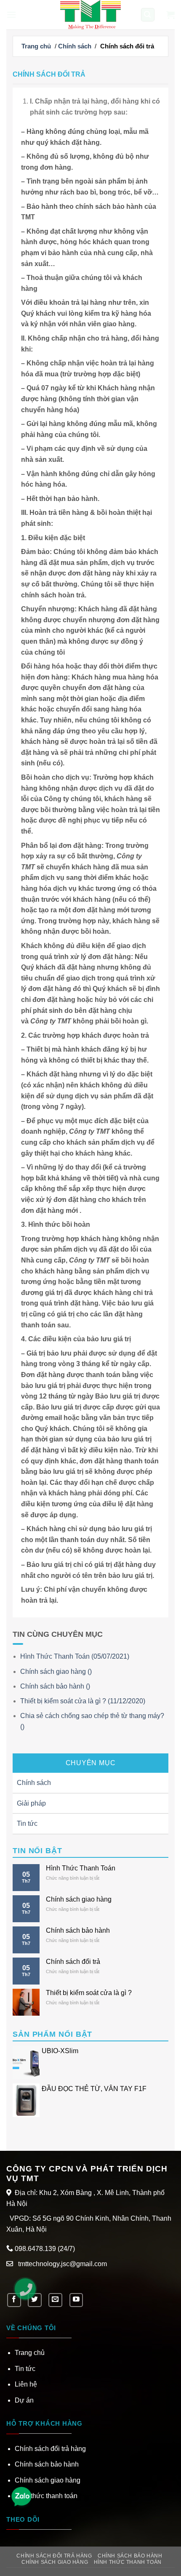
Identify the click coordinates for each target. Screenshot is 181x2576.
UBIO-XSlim (60, 2051)
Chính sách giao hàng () (56, 1672)
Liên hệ (26, 2384)
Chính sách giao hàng (79, 1899)
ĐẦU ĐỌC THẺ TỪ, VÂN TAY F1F (94, 2089)
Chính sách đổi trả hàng (50, 2449)
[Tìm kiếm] (148, 15)
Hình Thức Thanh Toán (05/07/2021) (75, 1656)
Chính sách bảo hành (78, 1930)
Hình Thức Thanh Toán (81, 1868)
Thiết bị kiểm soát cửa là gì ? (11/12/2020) (83, 1701)
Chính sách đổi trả (73, 1962)
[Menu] (11, 15)
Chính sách (75, 46)
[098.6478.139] (29, 2293)
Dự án (24, 2400)
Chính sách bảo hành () (55, 1686)
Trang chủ (36, 46)
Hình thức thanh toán (46, 2496)
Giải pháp (31, 1803)
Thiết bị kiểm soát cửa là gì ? (89, 1993)
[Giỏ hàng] (170, 15)
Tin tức (27, 1823)
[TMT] (90, 15)
